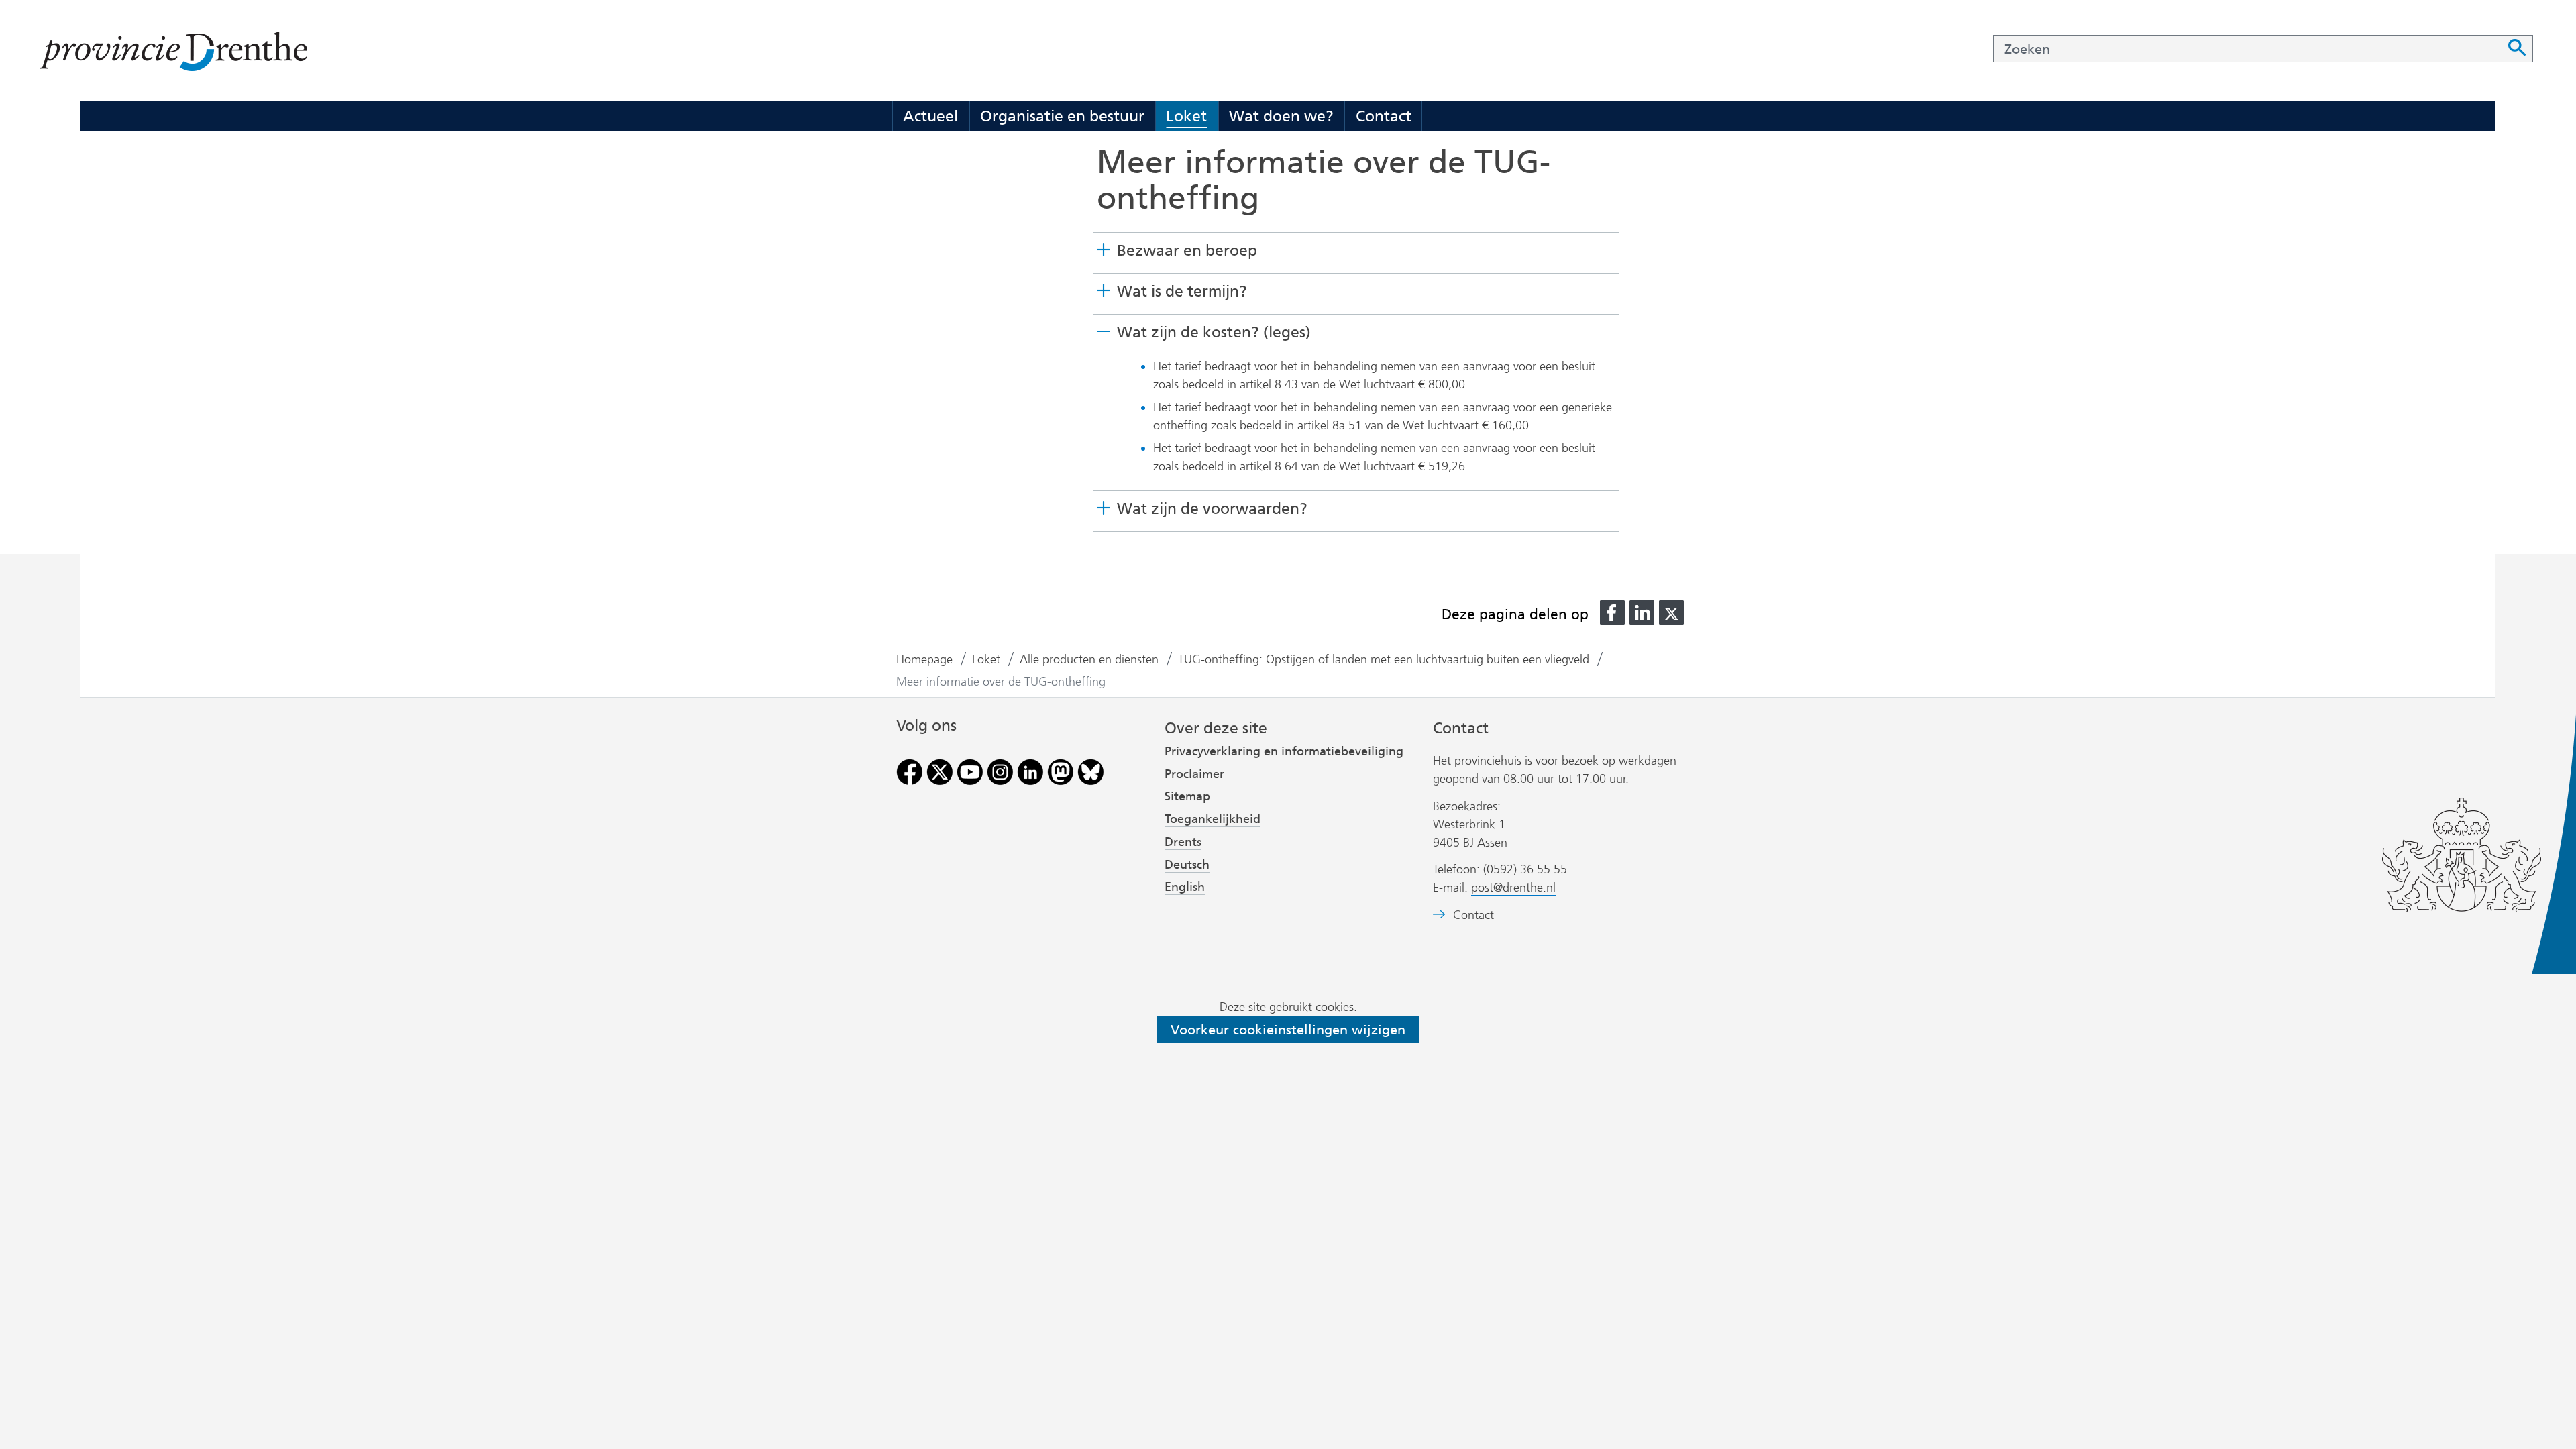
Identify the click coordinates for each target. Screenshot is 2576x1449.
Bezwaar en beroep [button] (1187, 250)
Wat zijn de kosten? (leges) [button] (1214, 332)
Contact (1384, 116)
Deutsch (1187, 865)
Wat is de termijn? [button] (1182, 291)
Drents (1183, 842)
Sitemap (1187, 796)
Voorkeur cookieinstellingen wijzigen (1288, 1030)
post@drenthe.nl (1513, 888)
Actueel (930, 116)
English (1185, 887)
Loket (1186, 116)
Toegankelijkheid (1213, 819)
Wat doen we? (1281, 116)
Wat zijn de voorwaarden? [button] (1212, 509)
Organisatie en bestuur (1062, 116)
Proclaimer (1194, 774)
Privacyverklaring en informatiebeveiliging (1284, 751)
